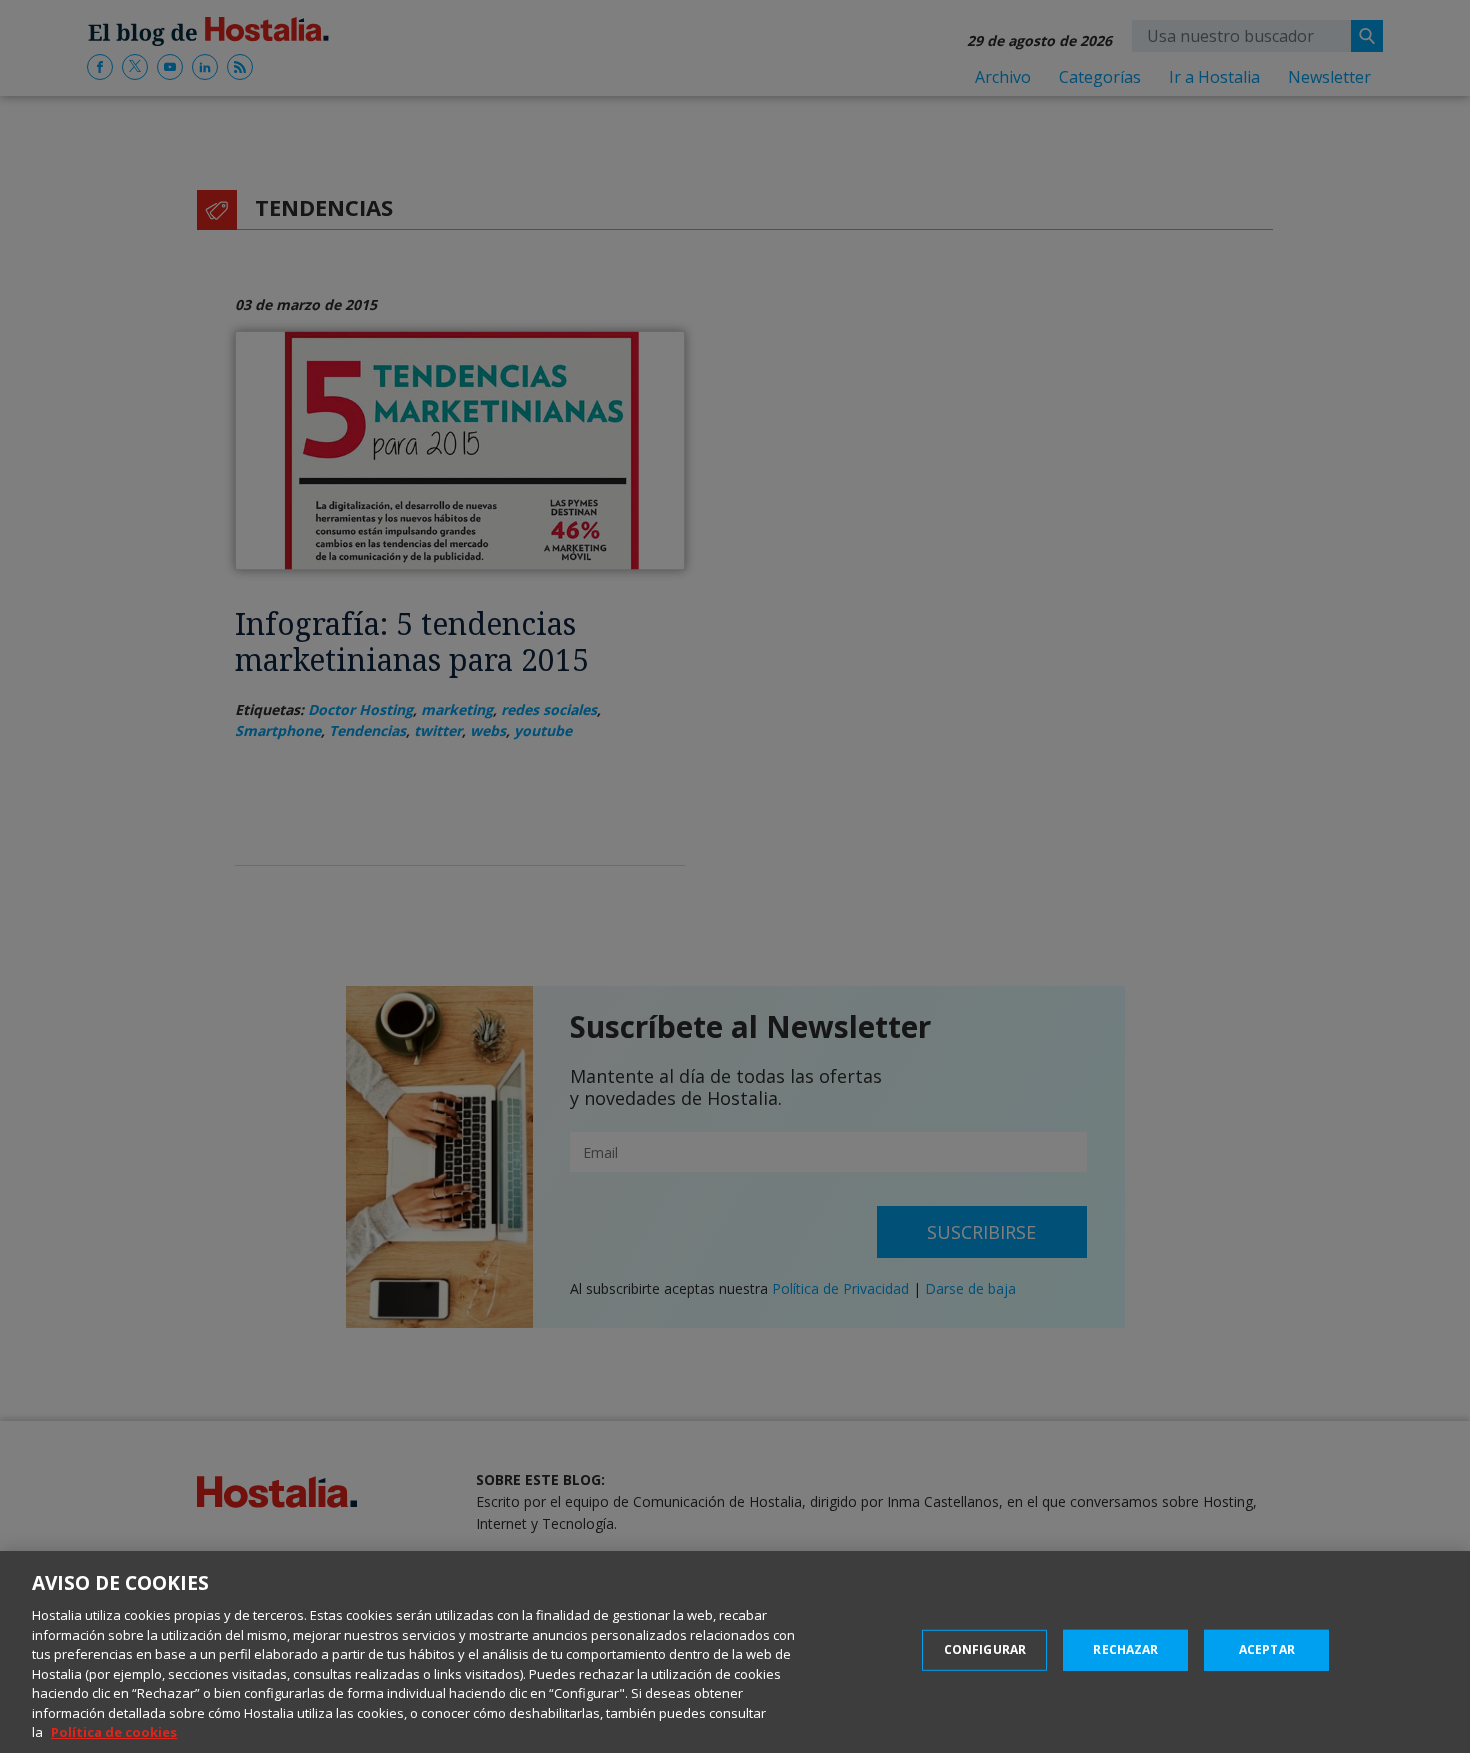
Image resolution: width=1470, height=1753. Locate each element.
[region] (735, 1652)
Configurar (985, 1649)
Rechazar (1125, 1649)
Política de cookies (114, 1732)
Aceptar (1267, 1649)
